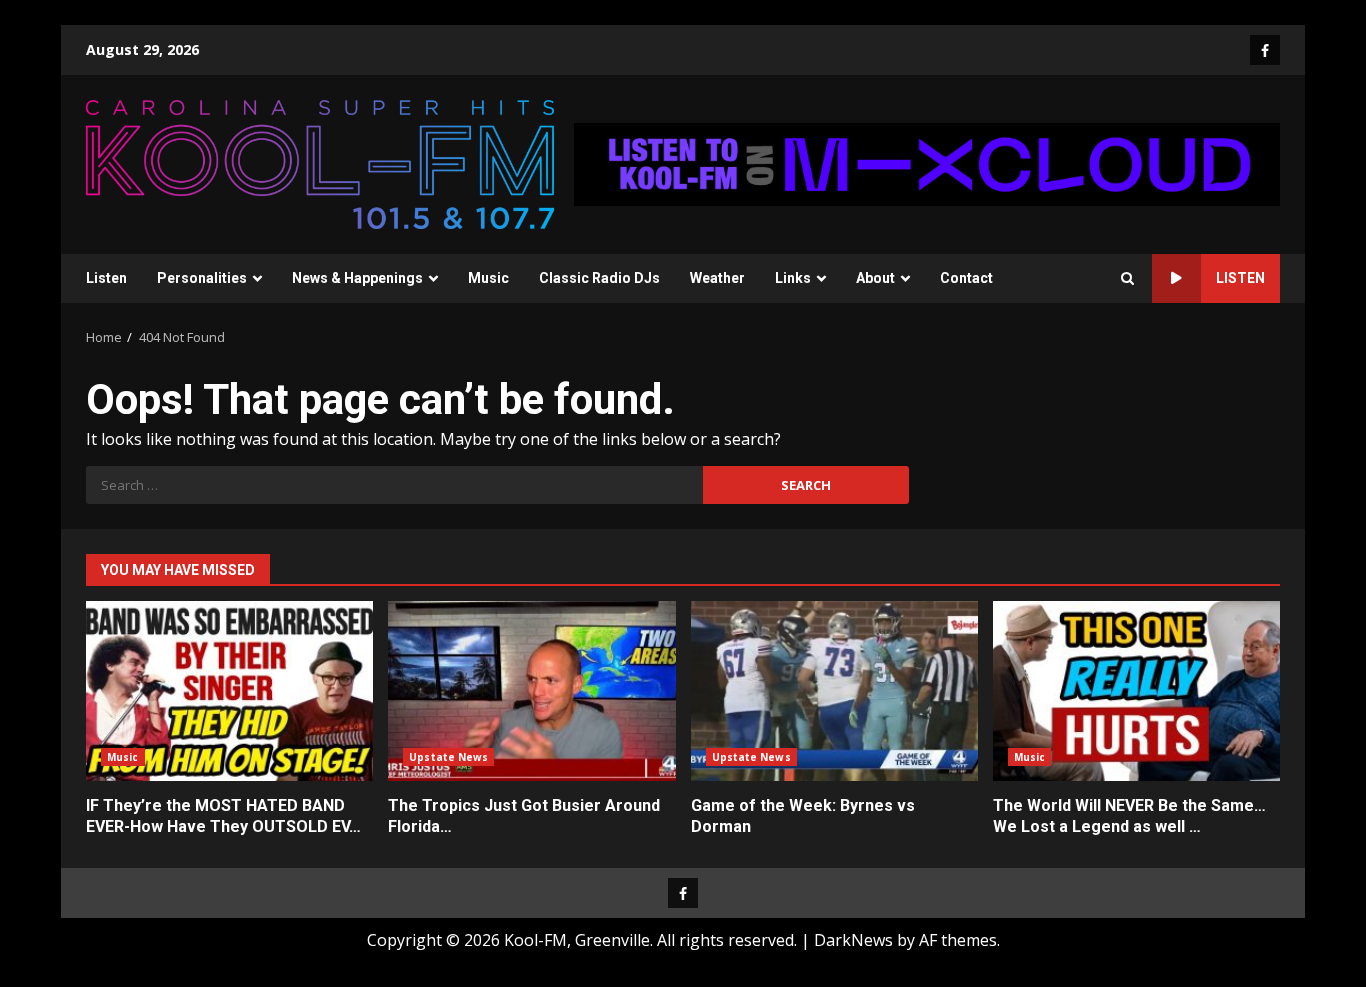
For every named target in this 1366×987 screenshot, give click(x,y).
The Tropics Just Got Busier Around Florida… (531, 691)
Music (488, 278)
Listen (106, 278)
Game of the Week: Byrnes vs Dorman (834, 691)
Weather (717, 278)
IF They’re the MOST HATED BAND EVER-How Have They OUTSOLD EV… (229, 691)
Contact (966, 278)
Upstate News (448, 757)
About (875, 278)
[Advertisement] (927, 163)
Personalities (202, 278)
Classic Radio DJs (599, 278)
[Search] (1127, 278)
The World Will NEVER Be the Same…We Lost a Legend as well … (1136, 691)
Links (793, 278)
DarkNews (853, 940)
